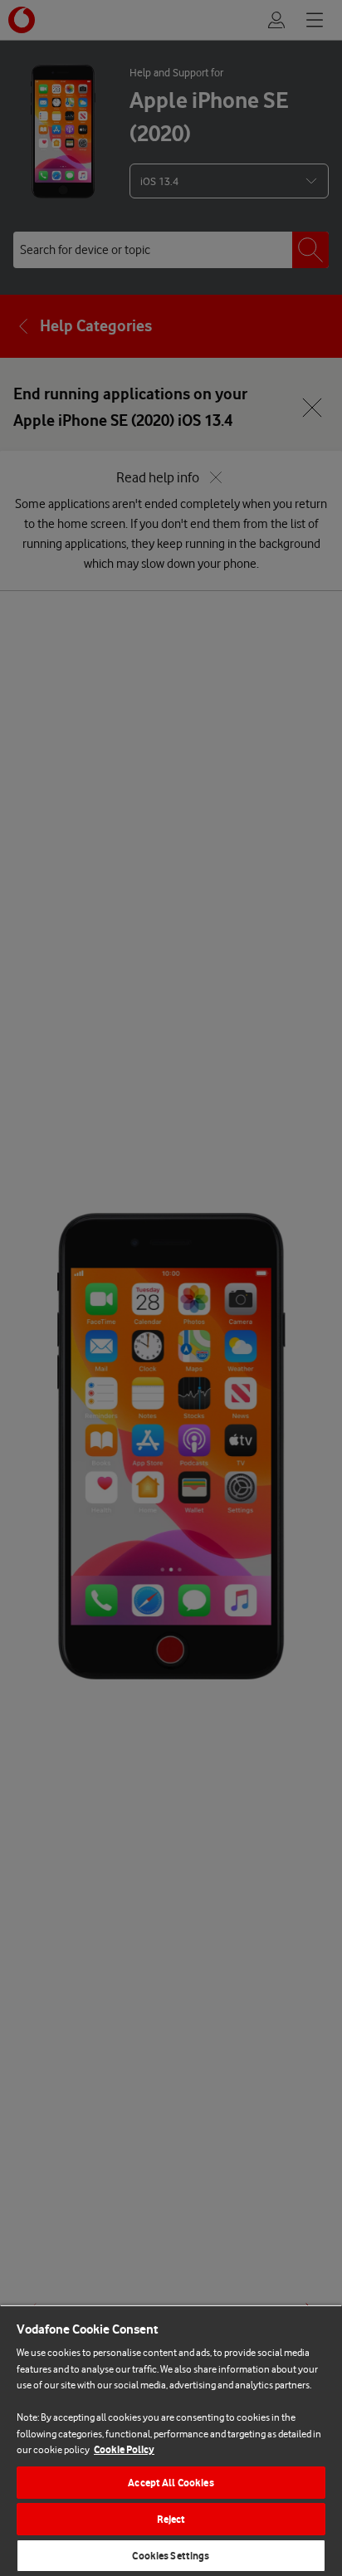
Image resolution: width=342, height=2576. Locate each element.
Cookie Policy (124, 2449)
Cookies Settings (171, 2556)
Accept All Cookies (171, 2483)
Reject (171, 2519)
